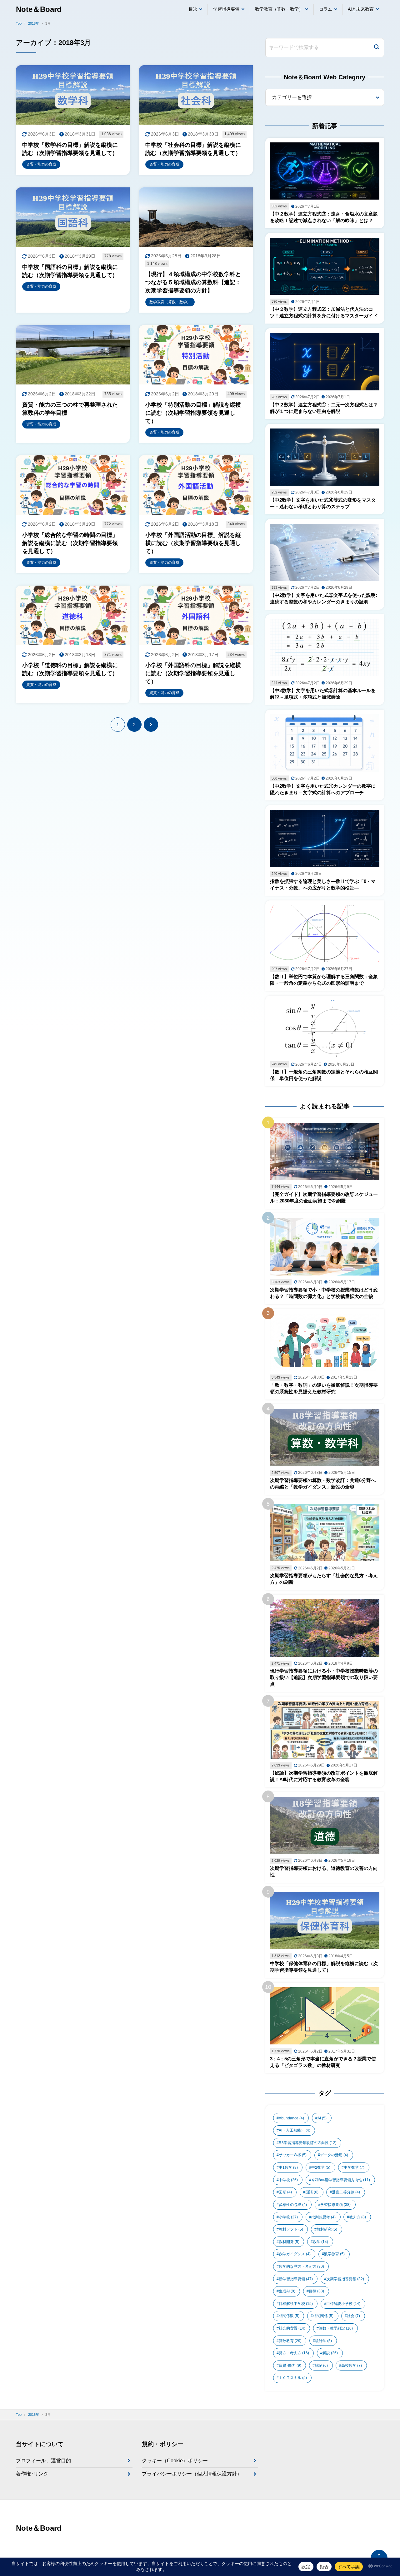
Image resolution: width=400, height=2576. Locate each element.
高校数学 (352, 2365)
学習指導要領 (226, 9)
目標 (316, 2291)
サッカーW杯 (293, 2155)
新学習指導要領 (296, 2279)
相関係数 (289, 2316)
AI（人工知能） (295, 2130)
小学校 (288, 2217)
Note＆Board (39, 9)
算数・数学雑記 (336, 2328)
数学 (320, 2242)
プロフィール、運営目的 (43, 2461)
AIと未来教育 (361, 9)
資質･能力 (290, 2365)
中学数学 (354, 2167)
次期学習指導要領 (345, 2279)
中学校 (288, 2180)
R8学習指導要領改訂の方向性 (308, 2143)
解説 (330, 2353)
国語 (312, 2192)
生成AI (287, 2291)
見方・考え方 (294, 2353)
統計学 (323, 2341)
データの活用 (334, 2155)
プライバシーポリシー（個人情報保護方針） (192, 2474)
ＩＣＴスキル (293, 2378)
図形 (285, 2192)
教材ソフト (291, 2229)
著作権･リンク (32, 2474)
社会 (353, 2316)
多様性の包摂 (293, 2205)
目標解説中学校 (296, 2304)
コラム (326, 9)
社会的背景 (292, 2328)
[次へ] (151, 725)
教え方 (357, 2217)
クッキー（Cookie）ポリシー (175, 2461)
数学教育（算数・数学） (279, 9)
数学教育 (334, 2254)
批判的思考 (323, 2217)
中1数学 (288, 2167)
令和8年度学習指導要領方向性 (341, 2180)
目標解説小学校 (343, 2304)
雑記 (321, 2365)
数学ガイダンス (295, 2254)
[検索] (377, 48)
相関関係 (323, 2316)
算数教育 (290, 2341)
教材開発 (289, 2242)
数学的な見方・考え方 (301, 2266)
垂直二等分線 (346, 2192)
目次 (193, 9)
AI (322, 2118)
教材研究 (327, 2229)
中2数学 (321, 2167)
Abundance (291, 2118)
